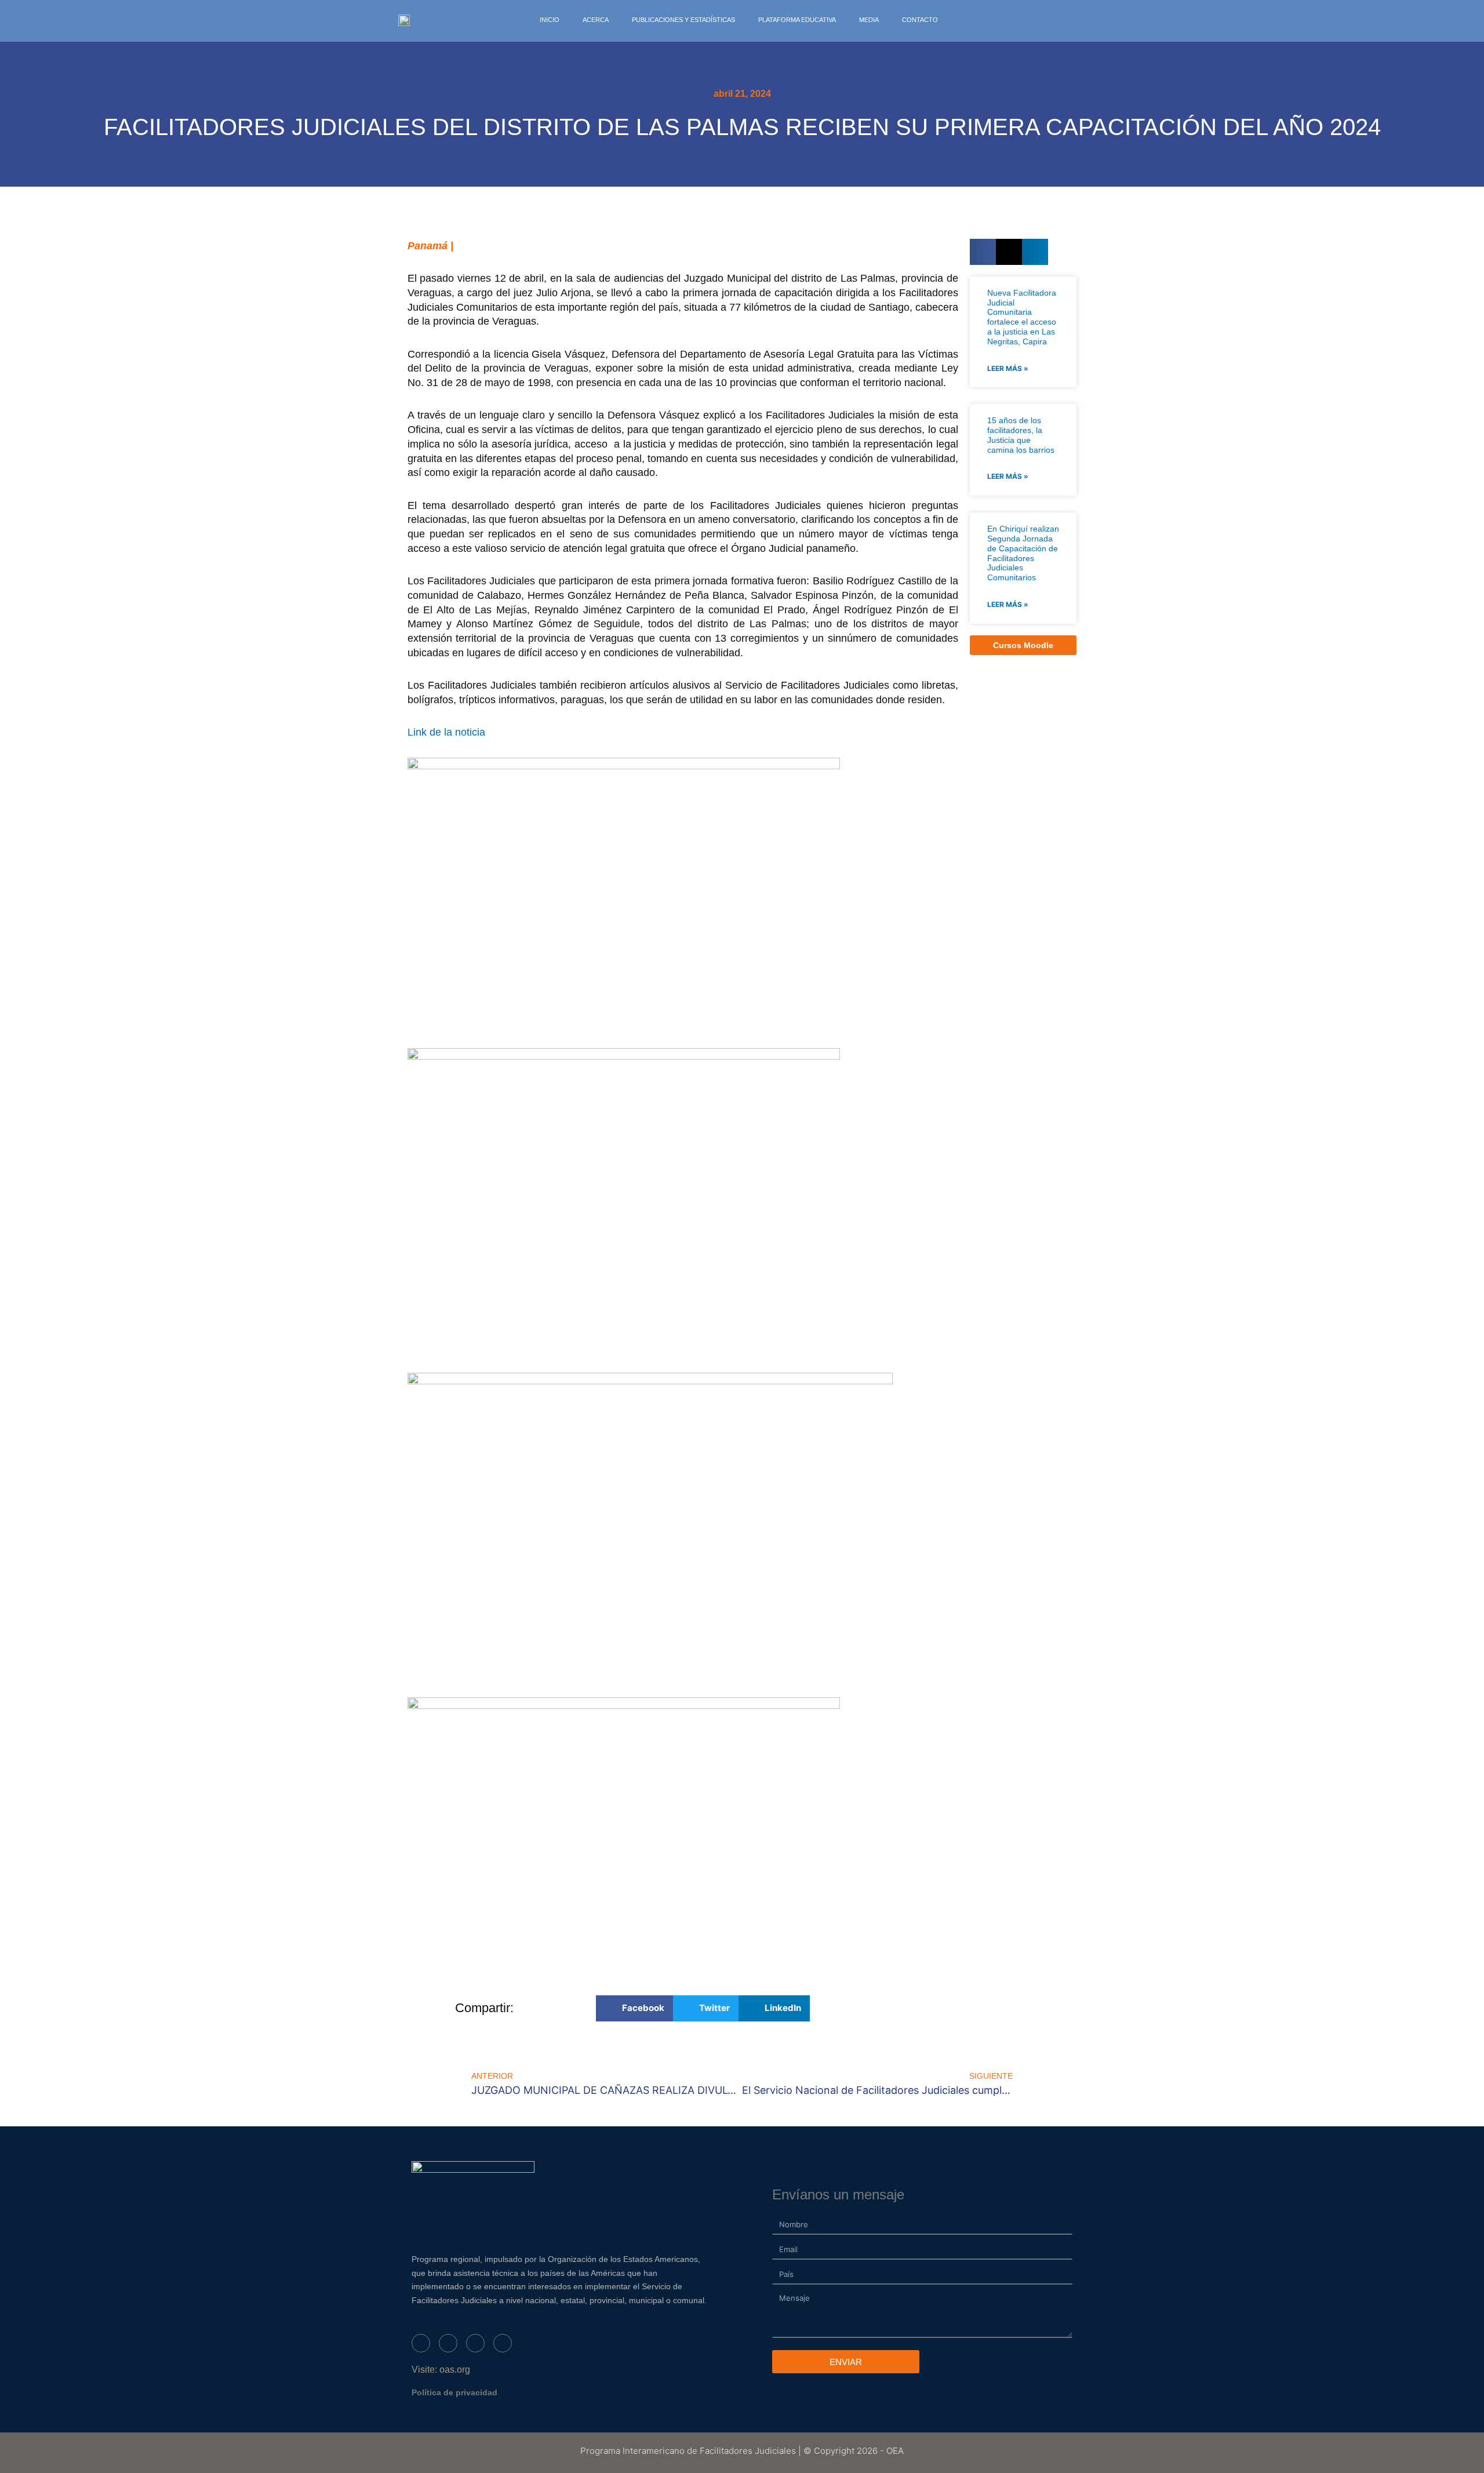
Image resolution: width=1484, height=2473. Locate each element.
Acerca (596, 20)
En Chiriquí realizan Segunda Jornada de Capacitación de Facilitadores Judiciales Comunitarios (1023, 553)
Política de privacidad (454, 2392)
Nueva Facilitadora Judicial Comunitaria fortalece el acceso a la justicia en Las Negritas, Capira (1022, 317)
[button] (983, 252)
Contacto (920, 20)
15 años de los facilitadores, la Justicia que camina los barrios (1021, 435)
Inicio (550, 20)
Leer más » (1008, 368)
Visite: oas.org (441, 2370)
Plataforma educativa (797, 20)
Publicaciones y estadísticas (683, 20)
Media (869, 20)
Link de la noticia (446, 732)
